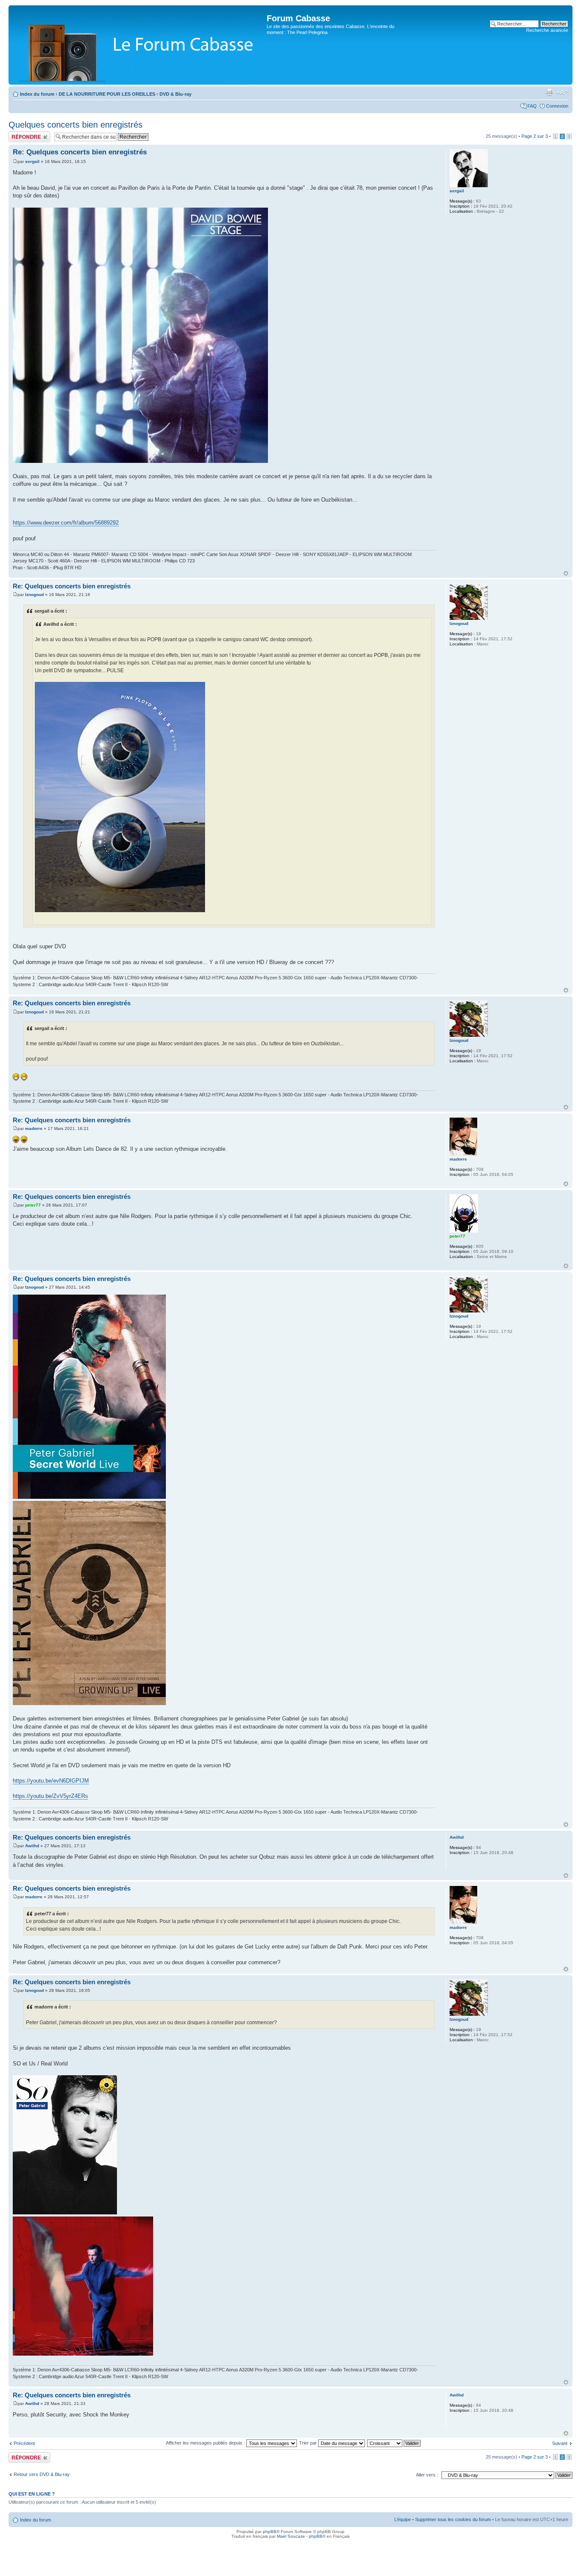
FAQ (532, 106)
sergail (32, 161)
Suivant (560, 2443)
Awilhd (32, 1846)
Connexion (557, 106)
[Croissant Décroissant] (394, 2443)
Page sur (535, 136)
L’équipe (403, 2519)
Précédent (24, 2443)
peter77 (33, 1205)
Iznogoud (34, 595)
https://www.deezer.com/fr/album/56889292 (66, 523)
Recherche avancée (547, 30)
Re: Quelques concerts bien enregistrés (80, 152)
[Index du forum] (139, 45)
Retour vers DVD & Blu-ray (42, 2474)
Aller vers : (427, 2475)
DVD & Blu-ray (175, 94)
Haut (566, 573)
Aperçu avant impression (549, 92)
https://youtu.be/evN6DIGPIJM (51, 1781)
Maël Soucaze (291, 2536)
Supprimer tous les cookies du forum (453, 2519)
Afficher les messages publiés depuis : (206, 2443)
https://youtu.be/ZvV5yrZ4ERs (50, 1796)
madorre (34, 1128)
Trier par (309, 2443)
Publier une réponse (29, 134)
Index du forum (37, 94)
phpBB (270, 2532)
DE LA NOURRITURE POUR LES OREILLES (107, 94)
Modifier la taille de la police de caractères (562, 92)
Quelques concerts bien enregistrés (75, 125)
